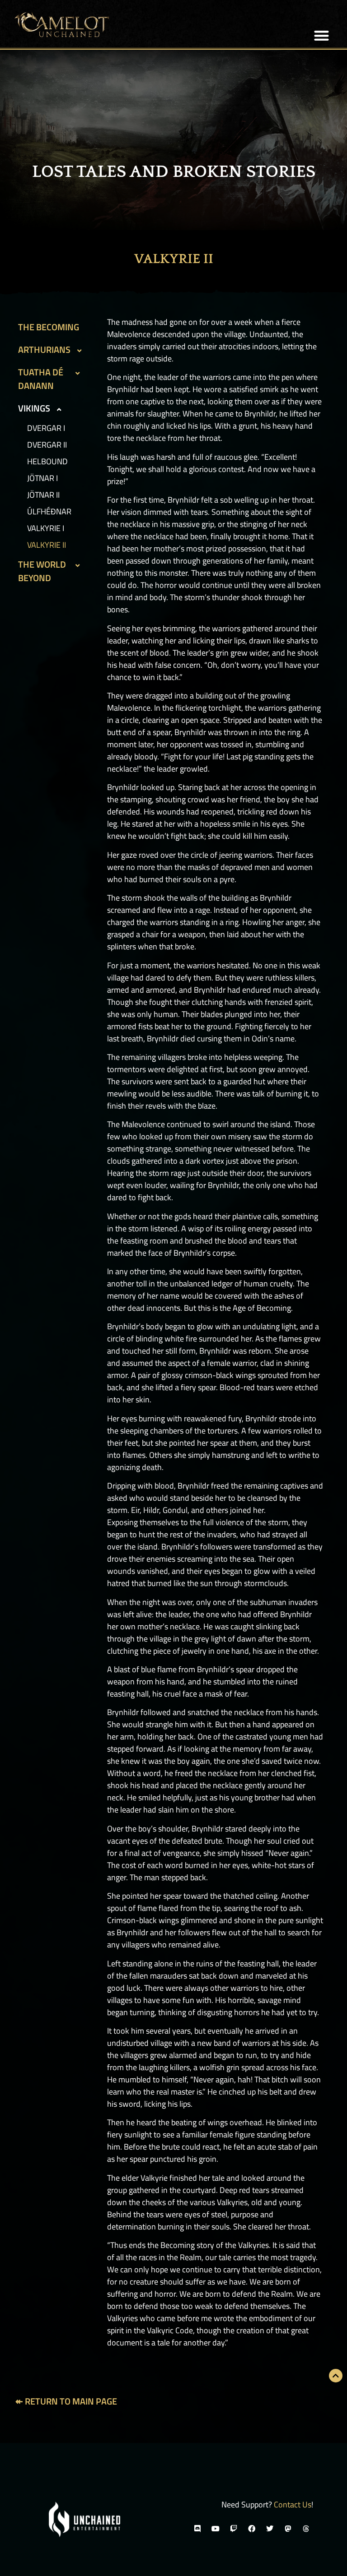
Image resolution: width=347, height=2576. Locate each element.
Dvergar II (47, 445)
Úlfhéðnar (49, 511)
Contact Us (293, 2504)
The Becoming (49, 327)
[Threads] (306, 2529)
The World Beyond (42, 571)
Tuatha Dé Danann (41, 379)
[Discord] (197, 2529)
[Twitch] (234, 2529)
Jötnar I (42, 478)
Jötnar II (43, 495)
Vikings (34, 408)
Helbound (47, 461)
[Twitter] (270, 2529)
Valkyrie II (47, 545)
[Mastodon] (288, 2529)
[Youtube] (216, 2529)
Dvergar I (46, 428)
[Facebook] (252, 2529)
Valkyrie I (46, 528)
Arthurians (44, 349)
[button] (322, 36)
